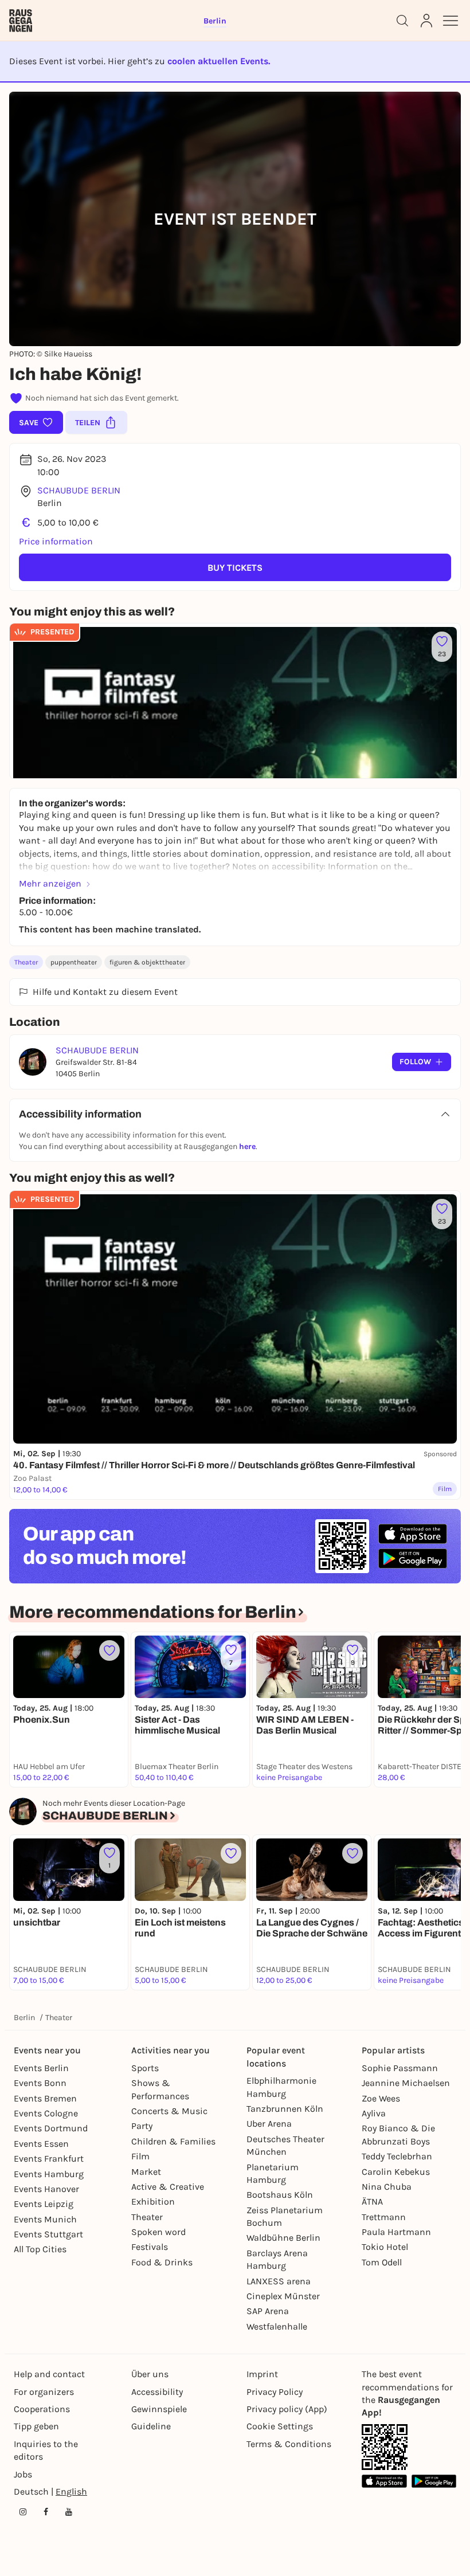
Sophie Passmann (400, 2068)
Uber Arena (269, 2124)
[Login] (426, 21)
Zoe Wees (381, 2098)
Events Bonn (40, 2083)
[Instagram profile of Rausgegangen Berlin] (23, 2512)
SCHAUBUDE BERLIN (79, 490)
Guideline (151, 2426)
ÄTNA (372, 2201)
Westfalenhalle (277, 2326)
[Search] (402, 21)
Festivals (150, 2247)
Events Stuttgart (48, 2234)
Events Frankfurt (49, 2159)
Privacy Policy (275, 2392)
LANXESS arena (279, 2281)
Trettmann (384, 2217)
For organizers (44, 2392)
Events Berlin (41, 2068)
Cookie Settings (280, 2426)
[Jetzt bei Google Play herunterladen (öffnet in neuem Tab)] (413, 1558)
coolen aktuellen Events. (219, 61)
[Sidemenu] (451, 21)
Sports (145, 2068)
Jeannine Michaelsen (406, 2083)
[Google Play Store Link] (434, 2481)
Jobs (23, 2474)
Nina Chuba (387, 2187)
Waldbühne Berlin (283, 2238)
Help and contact (49, 2374)
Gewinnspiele (159, 2409)
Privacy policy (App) (287, 2409)
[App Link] (385, 2447)
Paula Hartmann (396, 2232)
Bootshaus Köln (280, 2195)
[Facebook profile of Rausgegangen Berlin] (46, 2512)
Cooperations (42, 2409)
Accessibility (157, 2392)
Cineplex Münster (283, 2296)
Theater (26, 962)
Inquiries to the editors (46, 2450)
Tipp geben (36, 2426)
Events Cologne (46, 2113)
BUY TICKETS (235, 568)
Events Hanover (46, 2189)
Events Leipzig (44, 2204)
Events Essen (41, 2144)
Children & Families (173, 2141)
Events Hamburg (49, 2174)
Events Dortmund (51, 2128)
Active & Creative (168, 2187)
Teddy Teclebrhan (397, 2156)
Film (140, 2156)
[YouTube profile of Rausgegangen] (69, 2512)
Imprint (262, 2374)
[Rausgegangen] (21, 21)
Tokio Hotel (385, 2247)
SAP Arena (268, 2311)
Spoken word (158, 2232)
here (247, 1146)
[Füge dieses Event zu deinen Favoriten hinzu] (109, 1650)
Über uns (150, 2374)
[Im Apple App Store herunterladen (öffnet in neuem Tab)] (413, 1534)
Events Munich (45, 2219)
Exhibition (153, 2201)
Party (142, 2126)
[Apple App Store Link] (384, 2481)
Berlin (24, 2018)
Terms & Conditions (289, 2444)
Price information (56, 541)
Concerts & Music (169, 2111)
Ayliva (374, 2113)
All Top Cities (40, 2249)
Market (146, 2172)
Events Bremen (45, 2098)
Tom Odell (382, 2262)
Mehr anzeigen (50, 883)
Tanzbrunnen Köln (285, 2109)
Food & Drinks (162, 2262)
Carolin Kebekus (396, 2172)
